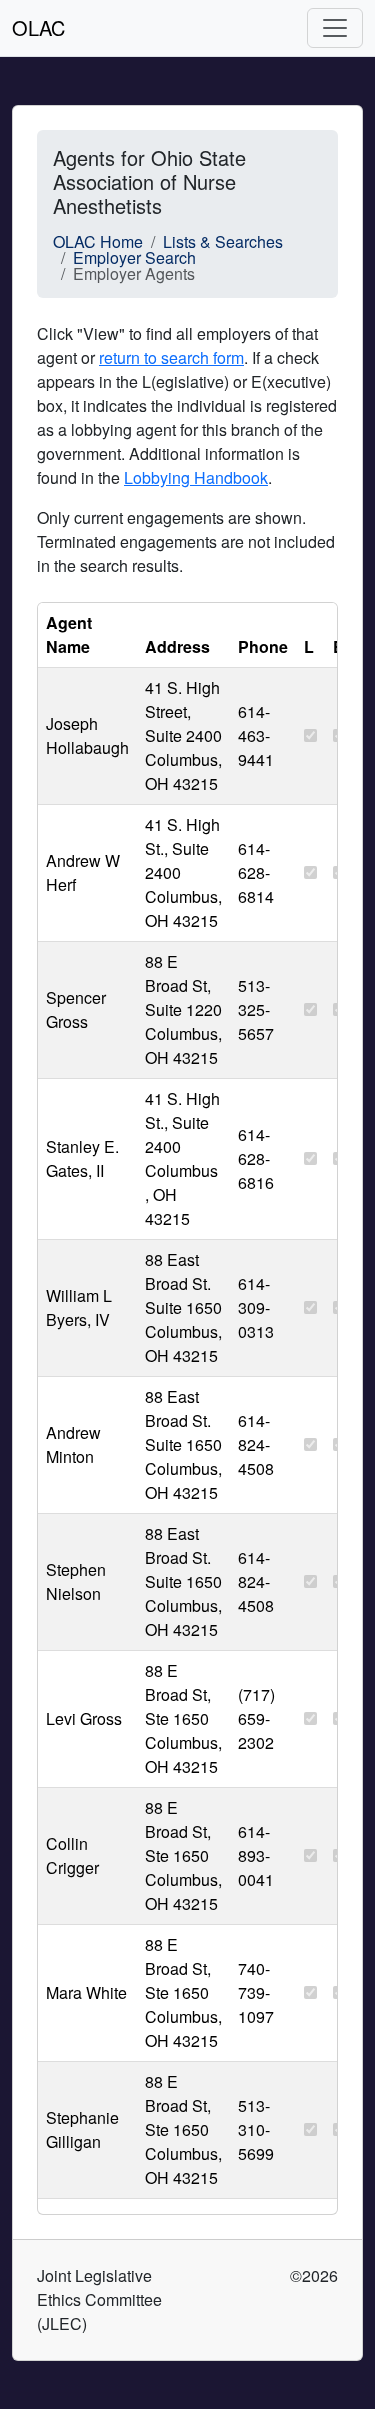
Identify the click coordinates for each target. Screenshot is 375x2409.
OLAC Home (98, 241)
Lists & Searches (223, 241)
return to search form (171, 357)
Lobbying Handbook (196, 477)
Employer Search (134, 257)
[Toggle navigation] (335, 28)
